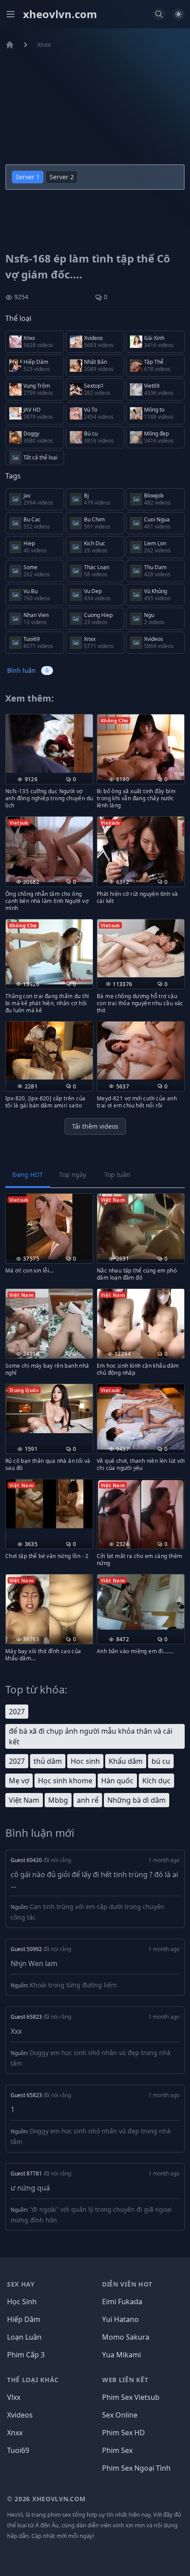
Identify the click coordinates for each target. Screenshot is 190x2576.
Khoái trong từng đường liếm (73, 1985)
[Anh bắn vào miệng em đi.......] (141, 1602)
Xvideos (20, 2415)
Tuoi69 (18, 2450)
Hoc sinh (85, 1761)
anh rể (88, 1800)
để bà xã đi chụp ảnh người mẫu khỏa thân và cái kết (91, 1736)
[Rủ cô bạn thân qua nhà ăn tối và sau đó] (49, 1409)
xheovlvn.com (60, 14)
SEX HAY (21, 2284)
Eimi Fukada (122, 2302)
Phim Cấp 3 (26, 2355)
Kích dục (156, 1781)
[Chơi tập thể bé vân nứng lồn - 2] (49, 1504)
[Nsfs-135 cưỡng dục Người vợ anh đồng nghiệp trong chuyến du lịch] (49, 743)
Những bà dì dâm (137, 1800)
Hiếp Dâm (24, 2319)
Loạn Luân (24, 2337)
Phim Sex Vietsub (131, 2397)
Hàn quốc (117, 1781)
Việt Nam (24, 1800)
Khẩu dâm (126, 1761)
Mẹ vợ (19, 1781)
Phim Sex (117, 2450)
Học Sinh (22, 2302)
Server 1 (28, 177)
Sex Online (120, 2415)
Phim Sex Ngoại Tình (136, 2468)
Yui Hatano (120, 2319)
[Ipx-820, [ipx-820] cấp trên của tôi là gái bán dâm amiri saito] (49, 1051)
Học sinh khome (65, 1781)
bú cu (161, 1761)
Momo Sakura (126, 2337)
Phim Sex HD (123, 2433)
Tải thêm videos (95, 1126)
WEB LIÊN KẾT (125, 2380)
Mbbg (58, 1800)
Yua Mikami (122, 2355)
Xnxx (44, 44)
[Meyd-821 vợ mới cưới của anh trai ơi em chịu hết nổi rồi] (141, 1051)
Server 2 (62, 177)
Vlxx (14, 2397)
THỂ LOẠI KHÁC (33, 2380)
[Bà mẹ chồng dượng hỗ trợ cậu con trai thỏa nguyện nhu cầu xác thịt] (141, 948)
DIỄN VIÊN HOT (127, 2284)
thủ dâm (48, 1761)
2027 (17, 1712)
